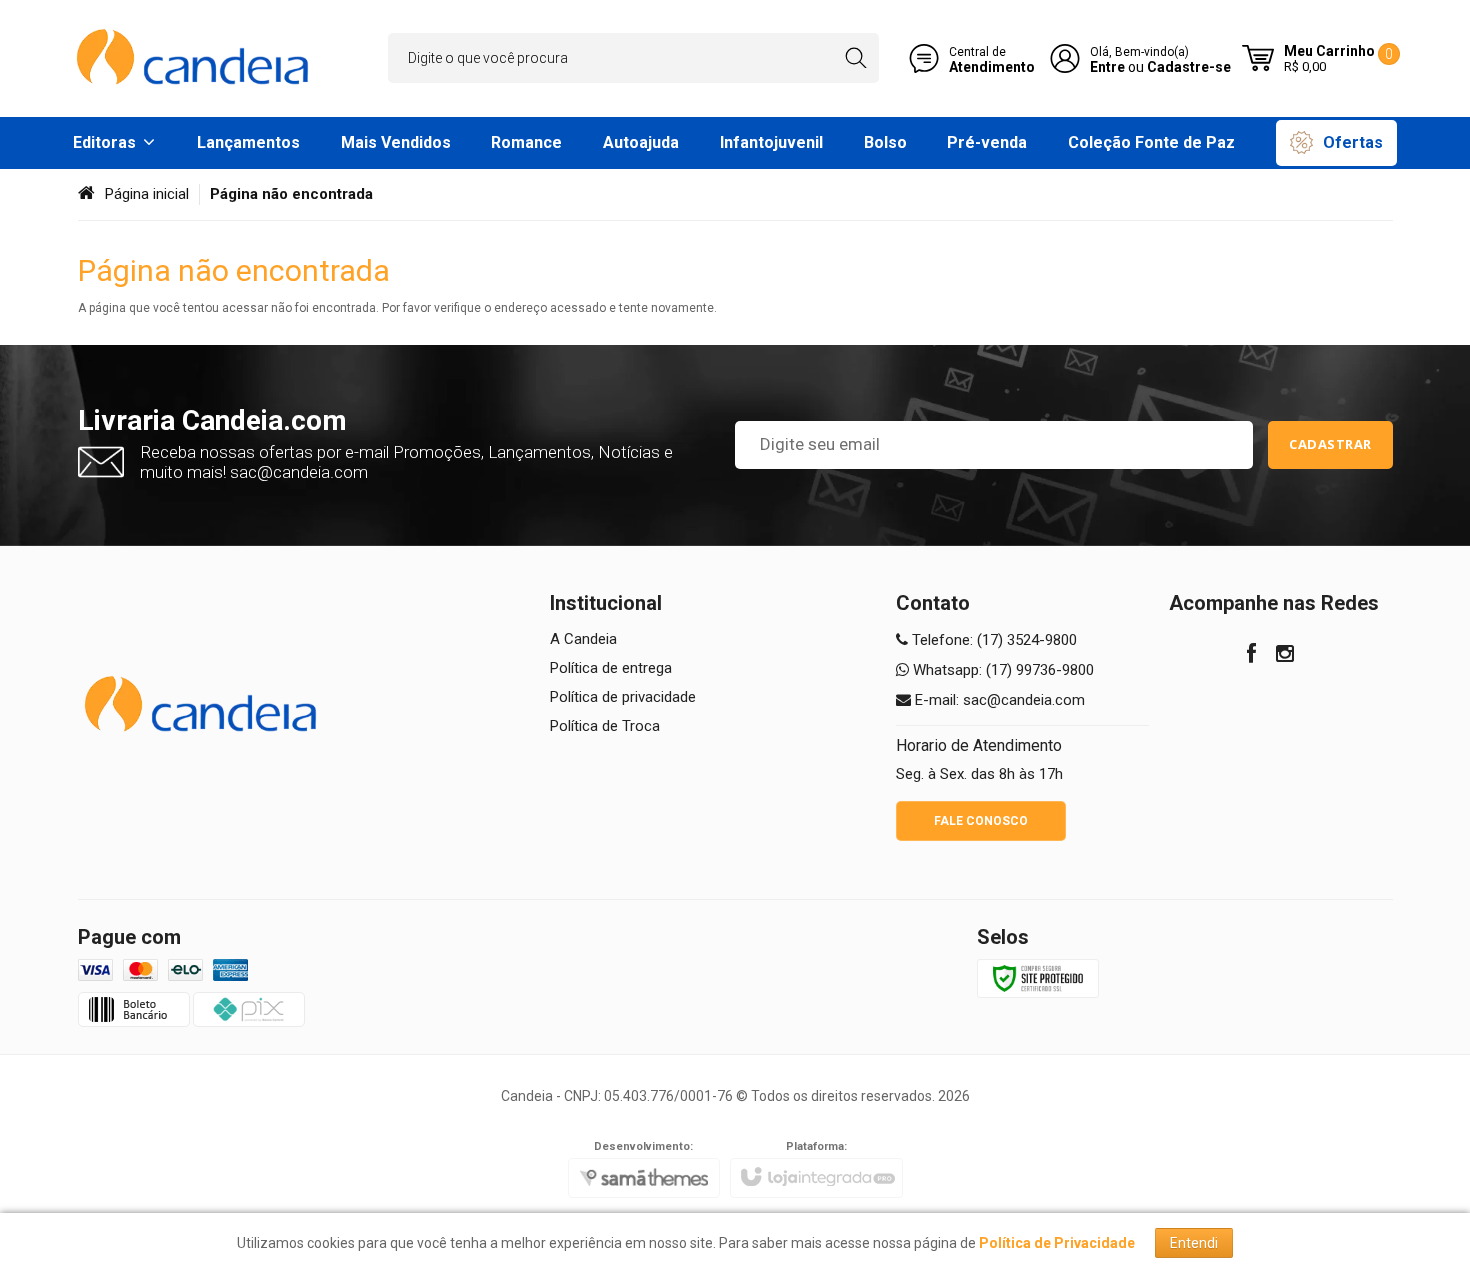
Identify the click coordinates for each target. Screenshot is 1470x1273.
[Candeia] (195, 58)
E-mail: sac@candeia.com (998, 700)
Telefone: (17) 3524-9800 (992, 640)
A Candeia (583, 639)
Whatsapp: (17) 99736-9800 (1001, 670)
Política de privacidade (623, 697)
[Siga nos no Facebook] (1251, 656)
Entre (1107, 67)
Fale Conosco (981, 821)
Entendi (1194, 1243)
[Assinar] (1330, 445)
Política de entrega (611, 668)
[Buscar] (855, 58)
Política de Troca (605, 726)
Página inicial (147, 194)
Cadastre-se (1189, 67)
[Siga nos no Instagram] (1285, 656)
